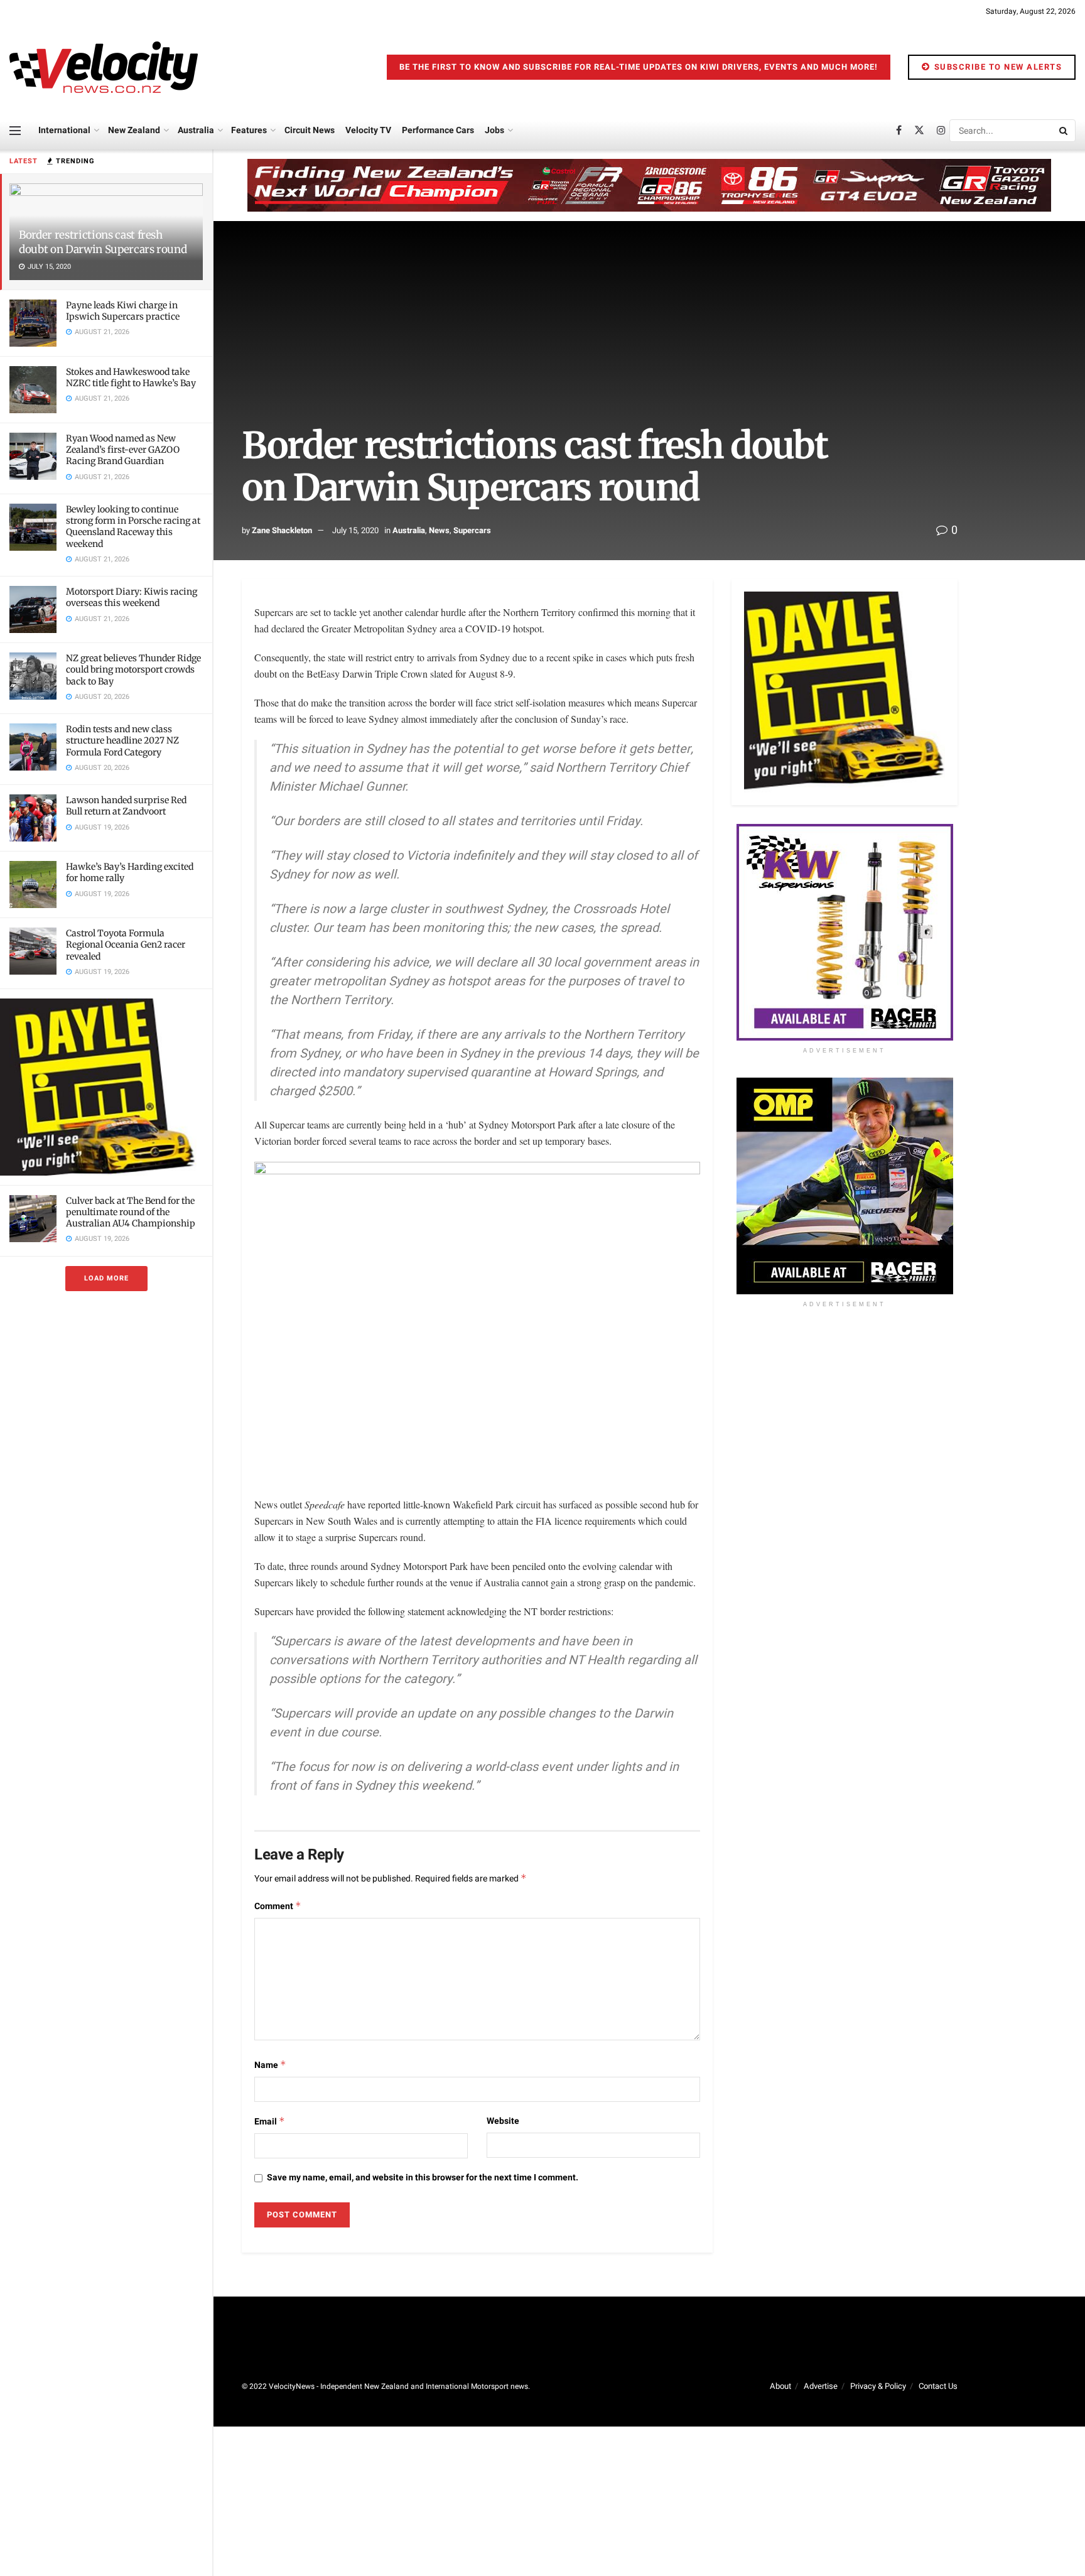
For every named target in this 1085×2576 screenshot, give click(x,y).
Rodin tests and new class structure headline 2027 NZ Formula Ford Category (122, 740)
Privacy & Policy (878, 2386)
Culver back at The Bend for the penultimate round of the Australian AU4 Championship (131, 1212)
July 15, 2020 (355, 530)
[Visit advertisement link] (106, 1087)
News (439, 530)
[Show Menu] (15, 131)
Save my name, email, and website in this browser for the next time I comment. (423, 2178)
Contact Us (938, 2386)
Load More (106, 1278)
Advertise (821, 2386)
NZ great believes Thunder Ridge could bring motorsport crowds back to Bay (133, 669)
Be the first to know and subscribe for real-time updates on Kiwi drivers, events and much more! (639, 67)
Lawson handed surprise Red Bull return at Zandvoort (126, 806)
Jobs (494, 130)
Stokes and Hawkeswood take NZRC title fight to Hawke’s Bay (131, 377)
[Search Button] (1064, 131)
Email (270, 2122)
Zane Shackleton (282, 530)
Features (249, 130)
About (780, 2386)
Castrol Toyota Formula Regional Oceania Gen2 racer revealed (126, 944)
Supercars (472, 530)
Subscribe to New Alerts (996, 67)
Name (270, 2065)
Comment (278, 1906)
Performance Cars (438, 130)
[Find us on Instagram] (941, 131)
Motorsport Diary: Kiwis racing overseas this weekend (132, 597)
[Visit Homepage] (104, 67)
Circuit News (310, 130)
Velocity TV (368, 130)
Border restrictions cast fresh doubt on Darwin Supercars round (103, 242)
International (64, 130)
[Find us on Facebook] (899, 131)
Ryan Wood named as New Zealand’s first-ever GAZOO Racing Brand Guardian (123, 450)
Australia (196, 130)
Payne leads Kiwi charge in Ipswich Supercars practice (123, 311)
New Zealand (134, 130)
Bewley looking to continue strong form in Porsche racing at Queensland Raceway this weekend (133, 527)
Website (503, 2121)
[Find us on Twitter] (919, 131)
